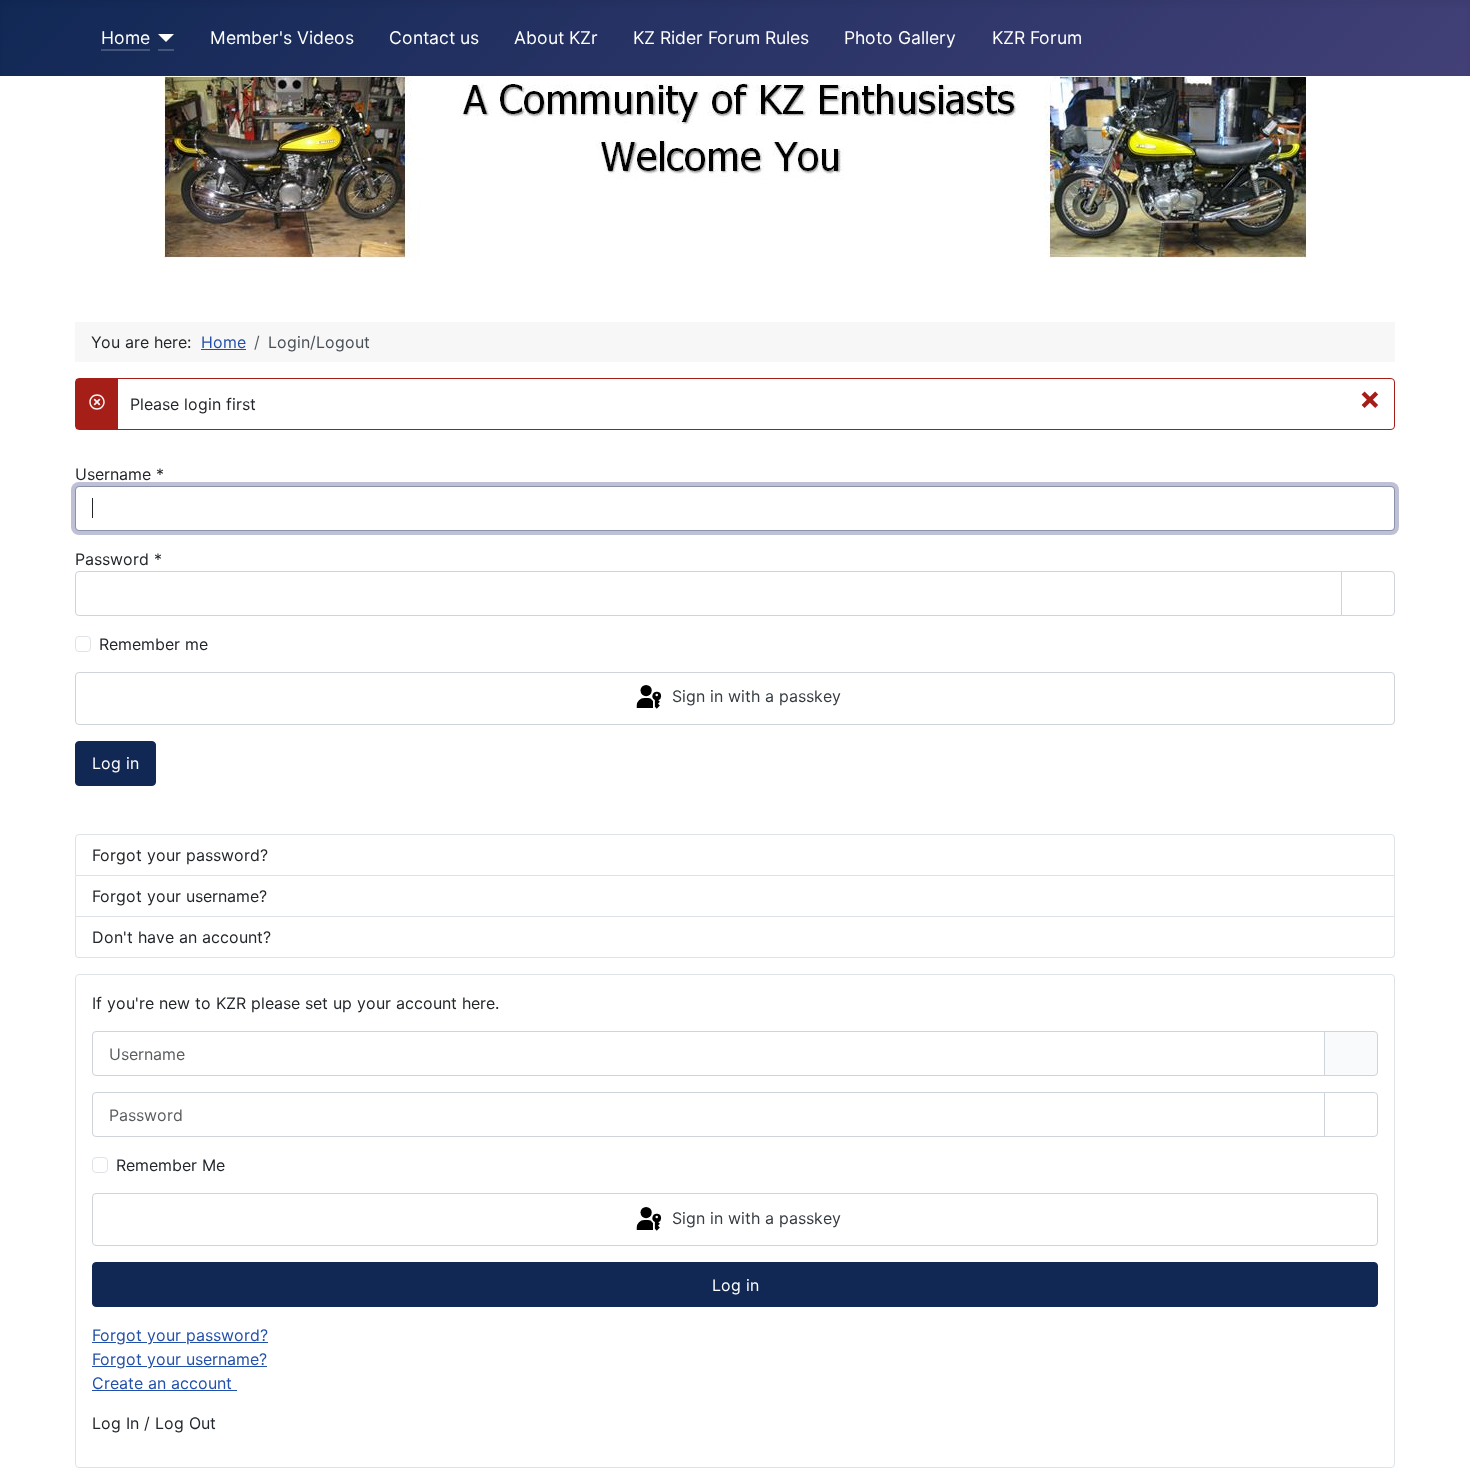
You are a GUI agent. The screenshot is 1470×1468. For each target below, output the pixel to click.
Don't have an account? (181, 937)
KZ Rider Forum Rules (721, 37)
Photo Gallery (900, 37)
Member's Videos (282, 37)
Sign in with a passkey (754, 697)
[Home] (162, 38)
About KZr (556, 37)
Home (125, 37)
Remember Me (170, 1165)
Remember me (153, 644)
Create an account (164, 1383)
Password (118, 559)
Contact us (434, 37)
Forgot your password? (180, 855)
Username (119, 474)
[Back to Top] (1435, 1431)
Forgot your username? (179, 896)
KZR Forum (1037, 37)
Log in (115, 763)
